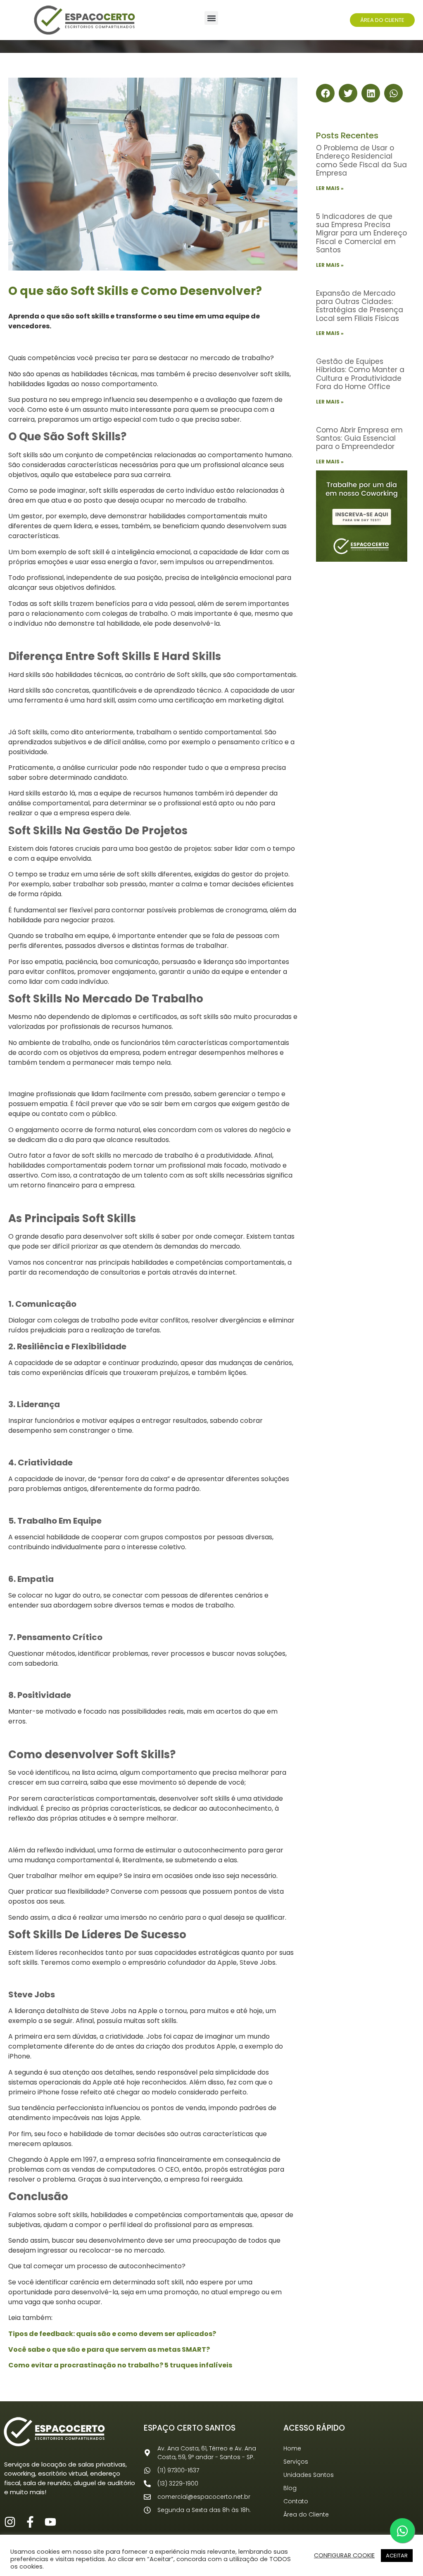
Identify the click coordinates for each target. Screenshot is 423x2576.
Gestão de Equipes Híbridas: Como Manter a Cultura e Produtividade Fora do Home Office (360, 374)
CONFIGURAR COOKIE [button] (344, 2555)
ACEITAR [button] (397, 2556)
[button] (211, 18)
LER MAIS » (330, 188)
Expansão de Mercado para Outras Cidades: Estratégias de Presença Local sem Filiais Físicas (360, 306)
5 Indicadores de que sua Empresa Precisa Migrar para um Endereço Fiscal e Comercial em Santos (361, 233)
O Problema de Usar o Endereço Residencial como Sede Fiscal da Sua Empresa (361, 160)
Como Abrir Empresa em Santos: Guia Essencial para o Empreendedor (359, 438)
